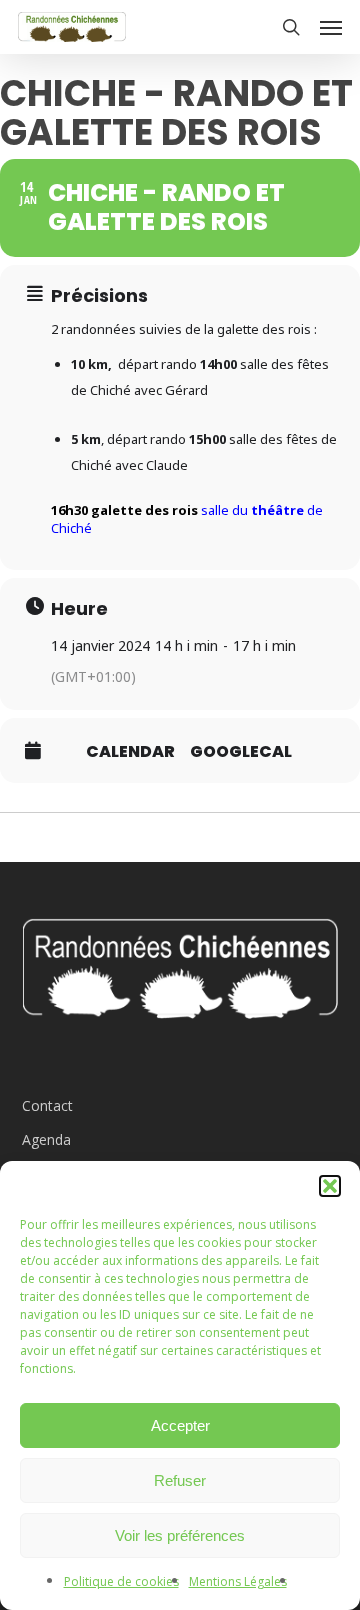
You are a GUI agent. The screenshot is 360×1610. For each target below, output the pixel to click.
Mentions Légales (238, 1581)
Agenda (46, 1139)
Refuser (180, 1480)
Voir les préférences (180, 1535)
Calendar (130, 752)
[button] (330, 1186)
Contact (47, 1105)
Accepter (180, 1425)
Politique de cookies (121, 1581)
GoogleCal (241, 752)
